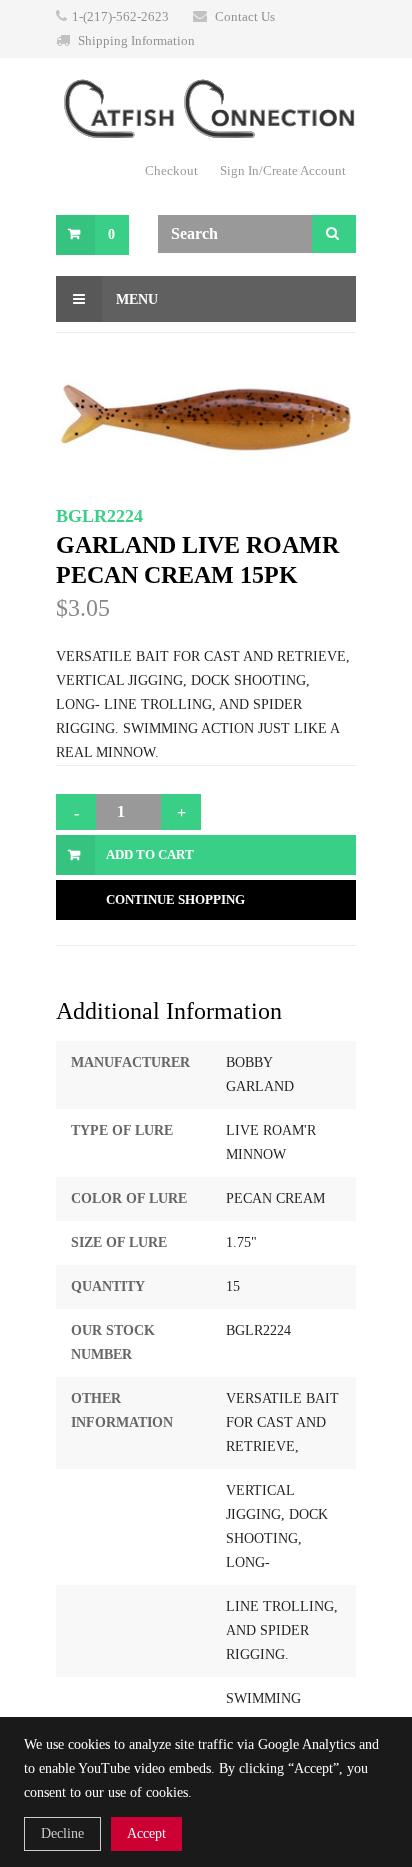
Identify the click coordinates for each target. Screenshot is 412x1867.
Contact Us (245, 16)
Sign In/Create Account (283, 170)
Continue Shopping (175, 899)
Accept (146, 1833)
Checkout (171, 170)
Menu (135, 299)
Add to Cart (150, 854)
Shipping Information (136, 40)
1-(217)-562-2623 (120, 16)
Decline (62, 1833)
